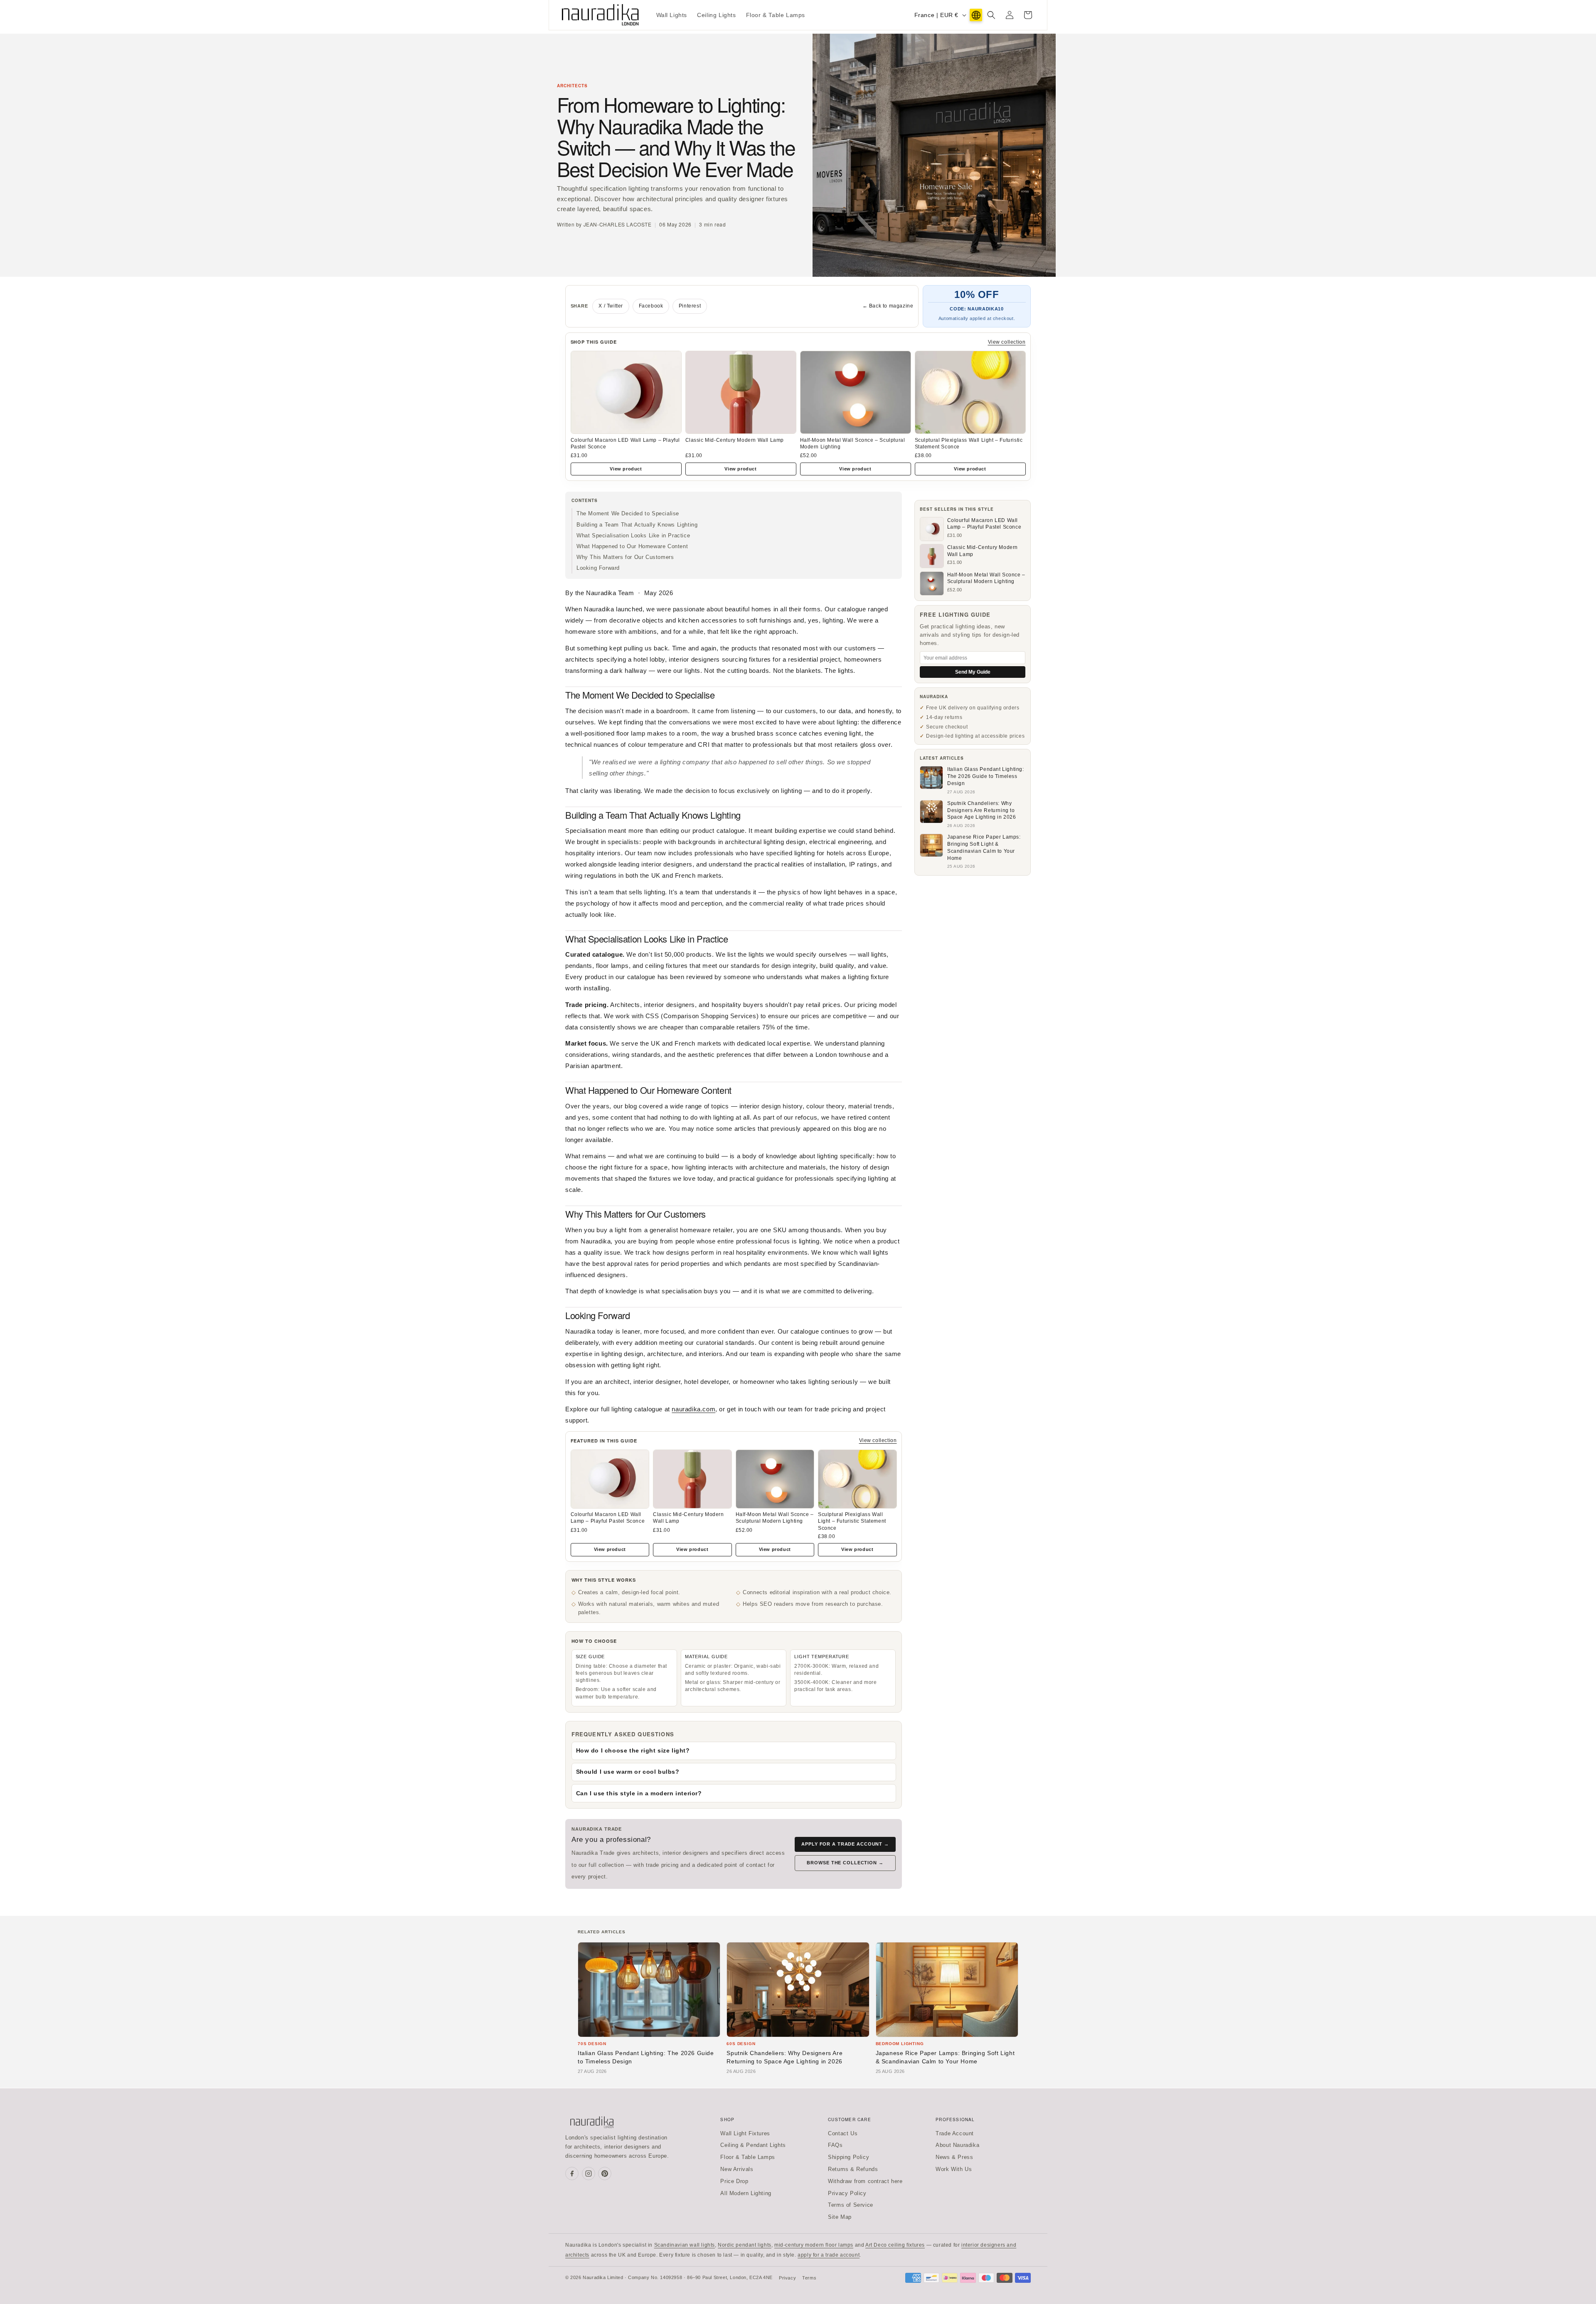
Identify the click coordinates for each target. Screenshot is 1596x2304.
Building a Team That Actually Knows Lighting (637, 525)
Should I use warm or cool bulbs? (628, 1772)
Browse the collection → (845, 1863)
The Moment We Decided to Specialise (628, 513)
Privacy (787, 2278)
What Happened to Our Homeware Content (632, 546)
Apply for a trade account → (845, 1844)
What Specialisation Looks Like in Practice (633, 535)
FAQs (835, 2145)
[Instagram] (589, 2174)
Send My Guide (973, 672)
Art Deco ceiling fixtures (895, 2245)
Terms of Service (851, 2205)
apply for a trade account (829, 2255)
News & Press (954, 2157)
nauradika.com (693, 1409)
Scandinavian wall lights (685, 2245)
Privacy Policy (847, 2193)
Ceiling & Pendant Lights (753, 2145)
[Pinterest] (605, 2174)
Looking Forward (598, 568)
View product (626, 469)
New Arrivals (737, 2169)
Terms (809, 2278)
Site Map (840, 2217)
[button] (991, 15)
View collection (1007, 342)
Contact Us (843, 2133)
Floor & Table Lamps (748, 2157)
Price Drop (734, 2181)
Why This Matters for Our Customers (625, 557)
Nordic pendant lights (745, 2245)
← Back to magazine (888, 306)
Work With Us (954, 2169)
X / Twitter (611, 306)
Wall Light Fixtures (745, 2133)
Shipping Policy (848, 2157)
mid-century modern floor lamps (814, 2245)
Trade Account (955, 2133)
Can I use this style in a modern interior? (639, 1793)
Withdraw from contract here (865, 2181)
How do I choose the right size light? (633, 1750)
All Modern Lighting (746, 2193)
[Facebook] (572, 2174)
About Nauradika (957, 2145)
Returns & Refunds (853, 2169)
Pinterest (690, 306)
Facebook (651, 306)
